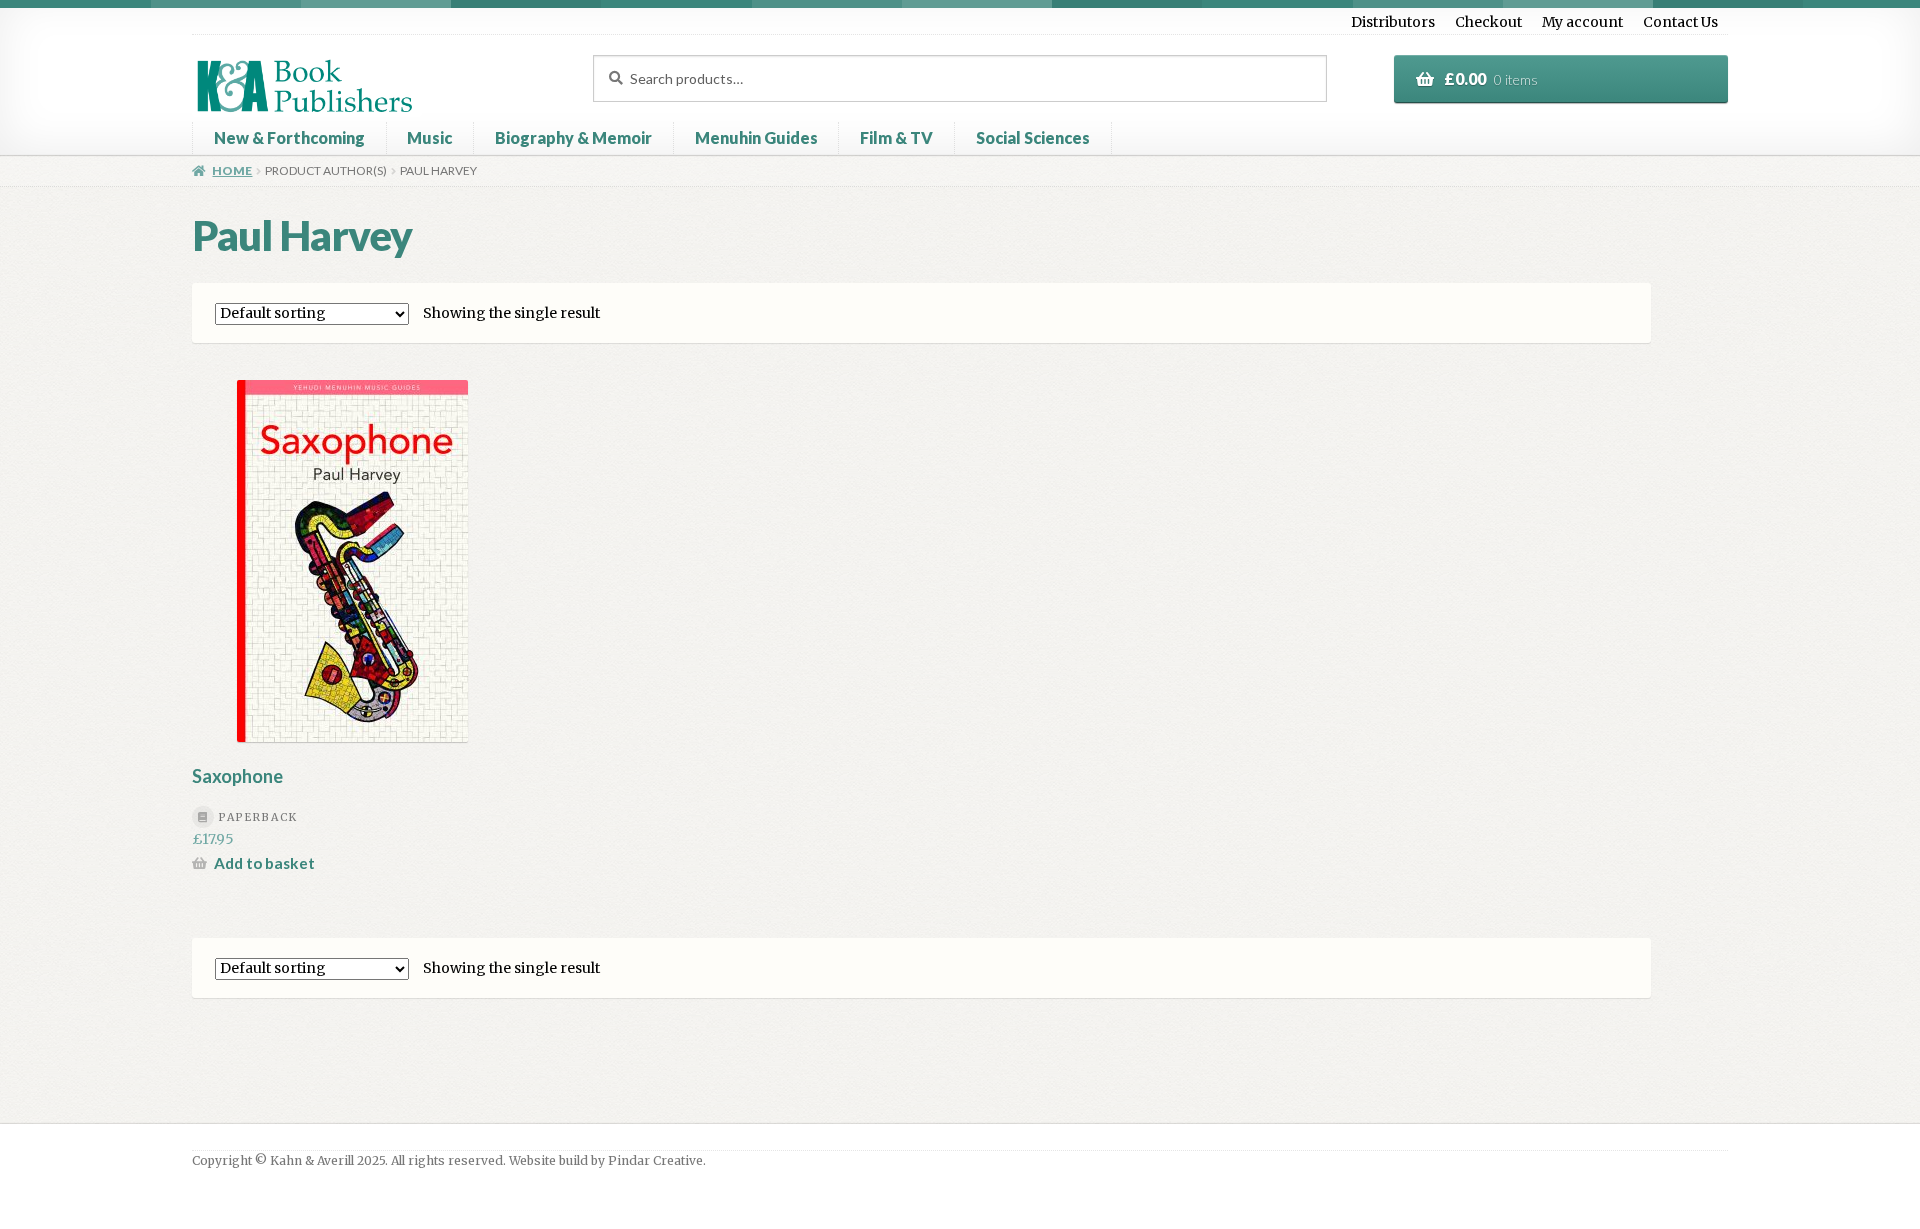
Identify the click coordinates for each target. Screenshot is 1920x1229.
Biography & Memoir (573, 137)
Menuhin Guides (756, 137)
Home (232, 170)
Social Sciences (1033, 137)
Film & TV (896, 137)
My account (1582, 22)
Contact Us (1680, 22)
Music (429, 137)
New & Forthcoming (289, 137)
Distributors (1393, 22)
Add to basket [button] (264, 863)
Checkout (1488, 22)
